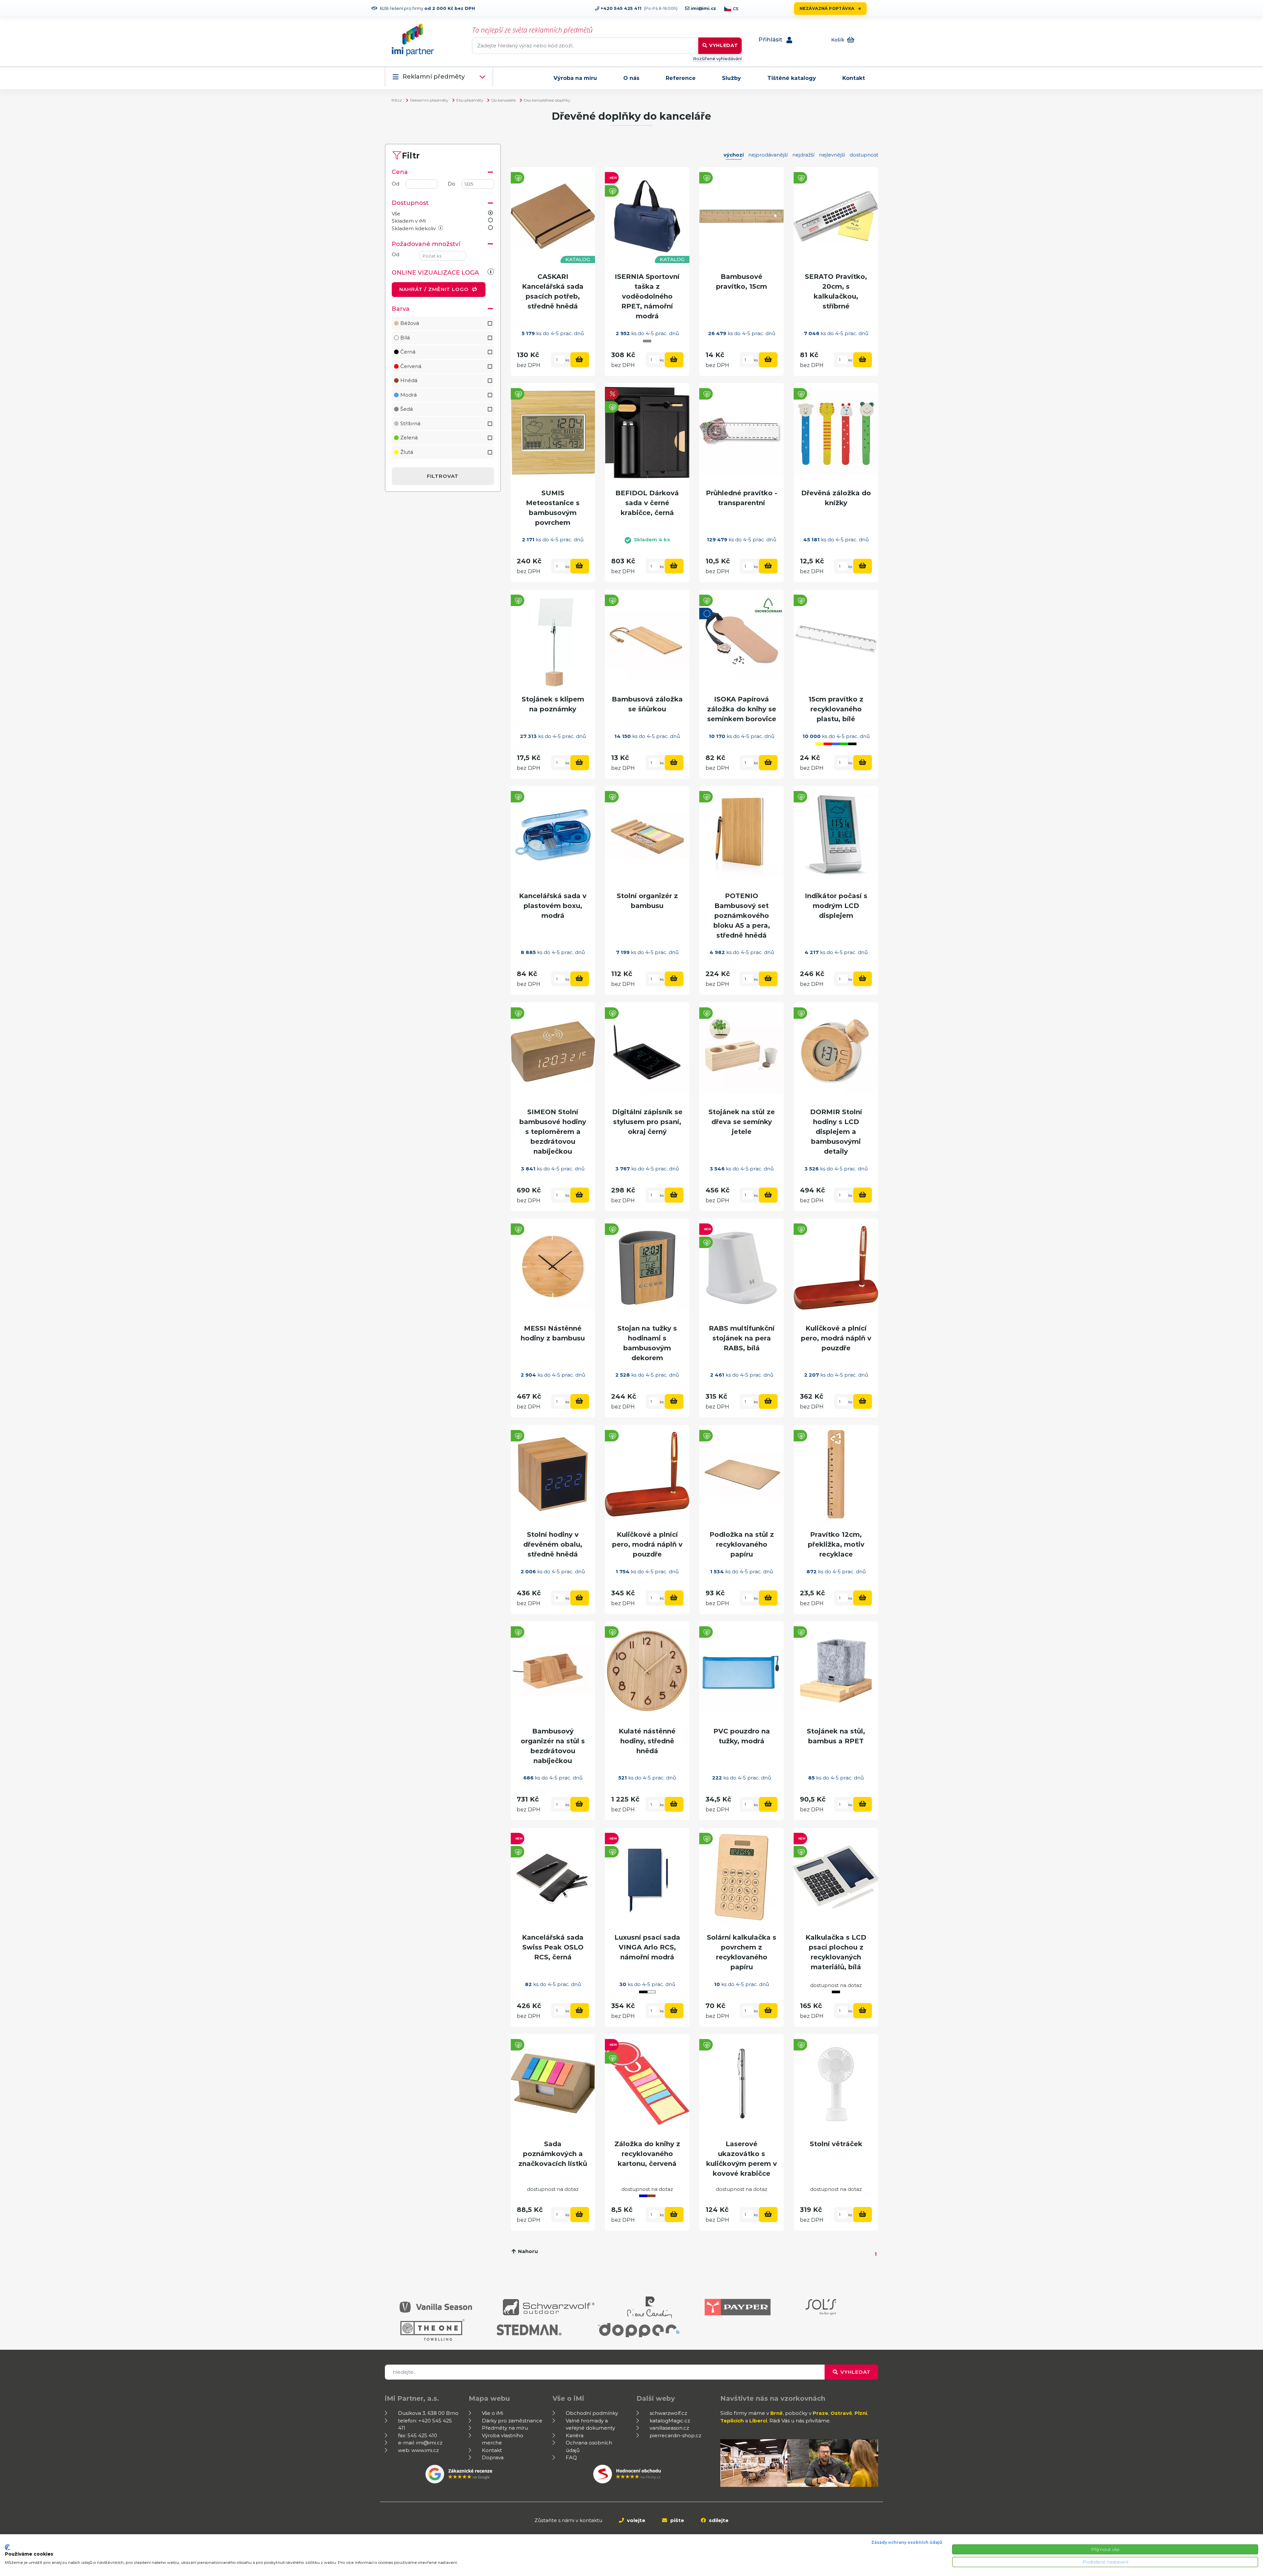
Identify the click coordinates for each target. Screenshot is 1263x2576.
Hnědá (409, 380)
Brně (777, 2413)
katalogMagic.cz (670, 2421)
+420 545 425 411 (620, 8)
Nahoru (527, 2251)
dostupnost (864, 155)
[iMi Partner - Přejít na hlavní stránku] (413, 40)
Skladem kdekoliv (414, 228)
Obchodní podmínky (592, 2413)
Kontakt (854, 78)
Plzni (861, 2413)
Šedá (407, 409)
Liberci (758, 2421)
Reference (681, 78)
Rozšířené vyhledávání (717, 59)
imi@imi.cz (703, 8)
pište (677, 2520)
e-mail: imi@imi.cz (420, 2443)
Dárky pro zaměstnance (512, 2421)
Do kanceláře (504, 100)
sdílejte (718, 2520)
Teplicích (732, 2421)
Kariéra (575, 2435)
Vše (396, 214)
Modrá (409, 395)
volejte (635, 2520)
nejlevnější (832, 155)
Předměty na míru (505, 2428)
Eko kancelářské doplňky (547, 100)
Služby (731, 78)
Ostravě (841, 2413)
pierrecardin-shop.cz (675, 2435)
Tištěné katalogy (792, 78)
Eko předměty (470, 100)
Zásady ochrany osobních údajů (907, 2542)
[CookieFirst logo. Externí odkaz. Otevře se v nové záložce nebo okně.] (7, 2547)
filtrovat (443, 476)
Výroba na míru (575, 78)
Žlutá (407, 452)
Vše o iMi (493, 2413)
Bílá (405, 338)
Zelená (409, 438)
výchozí (734, 155)
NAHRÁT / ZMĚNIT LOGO (435, 289)
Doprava (493, 2457)
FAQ (571, 2457)
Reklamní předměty (434, 77)
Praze (820, 2413)
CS (736, 9)
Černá (408, 352)
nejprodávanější (768, 155)
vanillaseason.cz (669, 2428)
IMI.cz (397, 100)
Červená (411, 366)
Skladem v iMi (409, 221)
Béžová (410, 323)
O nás (631, 78)
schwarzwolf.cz (668, 2413)
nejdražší (803, 155)
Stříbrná (410, 423)
